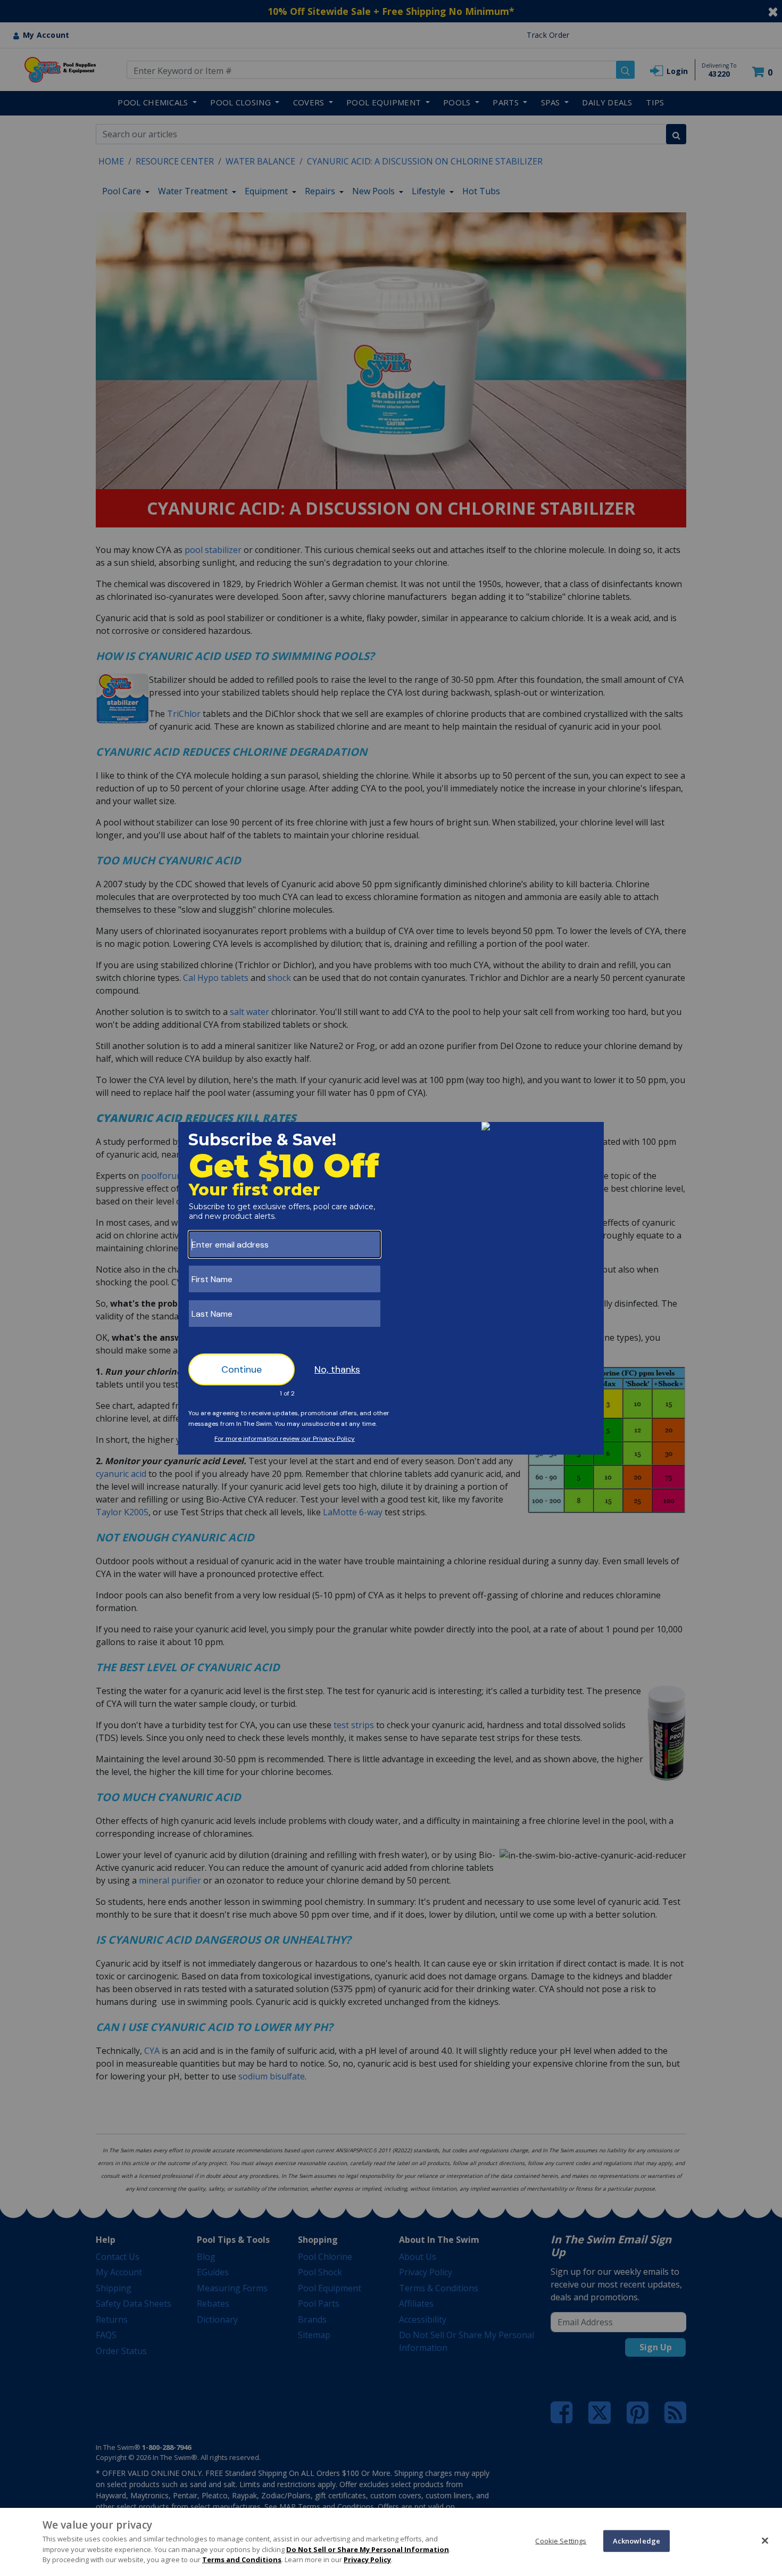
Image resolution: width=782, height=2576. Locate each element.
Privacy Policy (367, 2560)
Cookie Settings (561, 2540)
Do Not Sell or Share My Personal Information (368, 2549)
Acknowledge (637, 2540)
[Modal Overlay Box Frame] (391, 1288)
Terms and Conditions (242, 2560)
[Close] (765, 2540)
